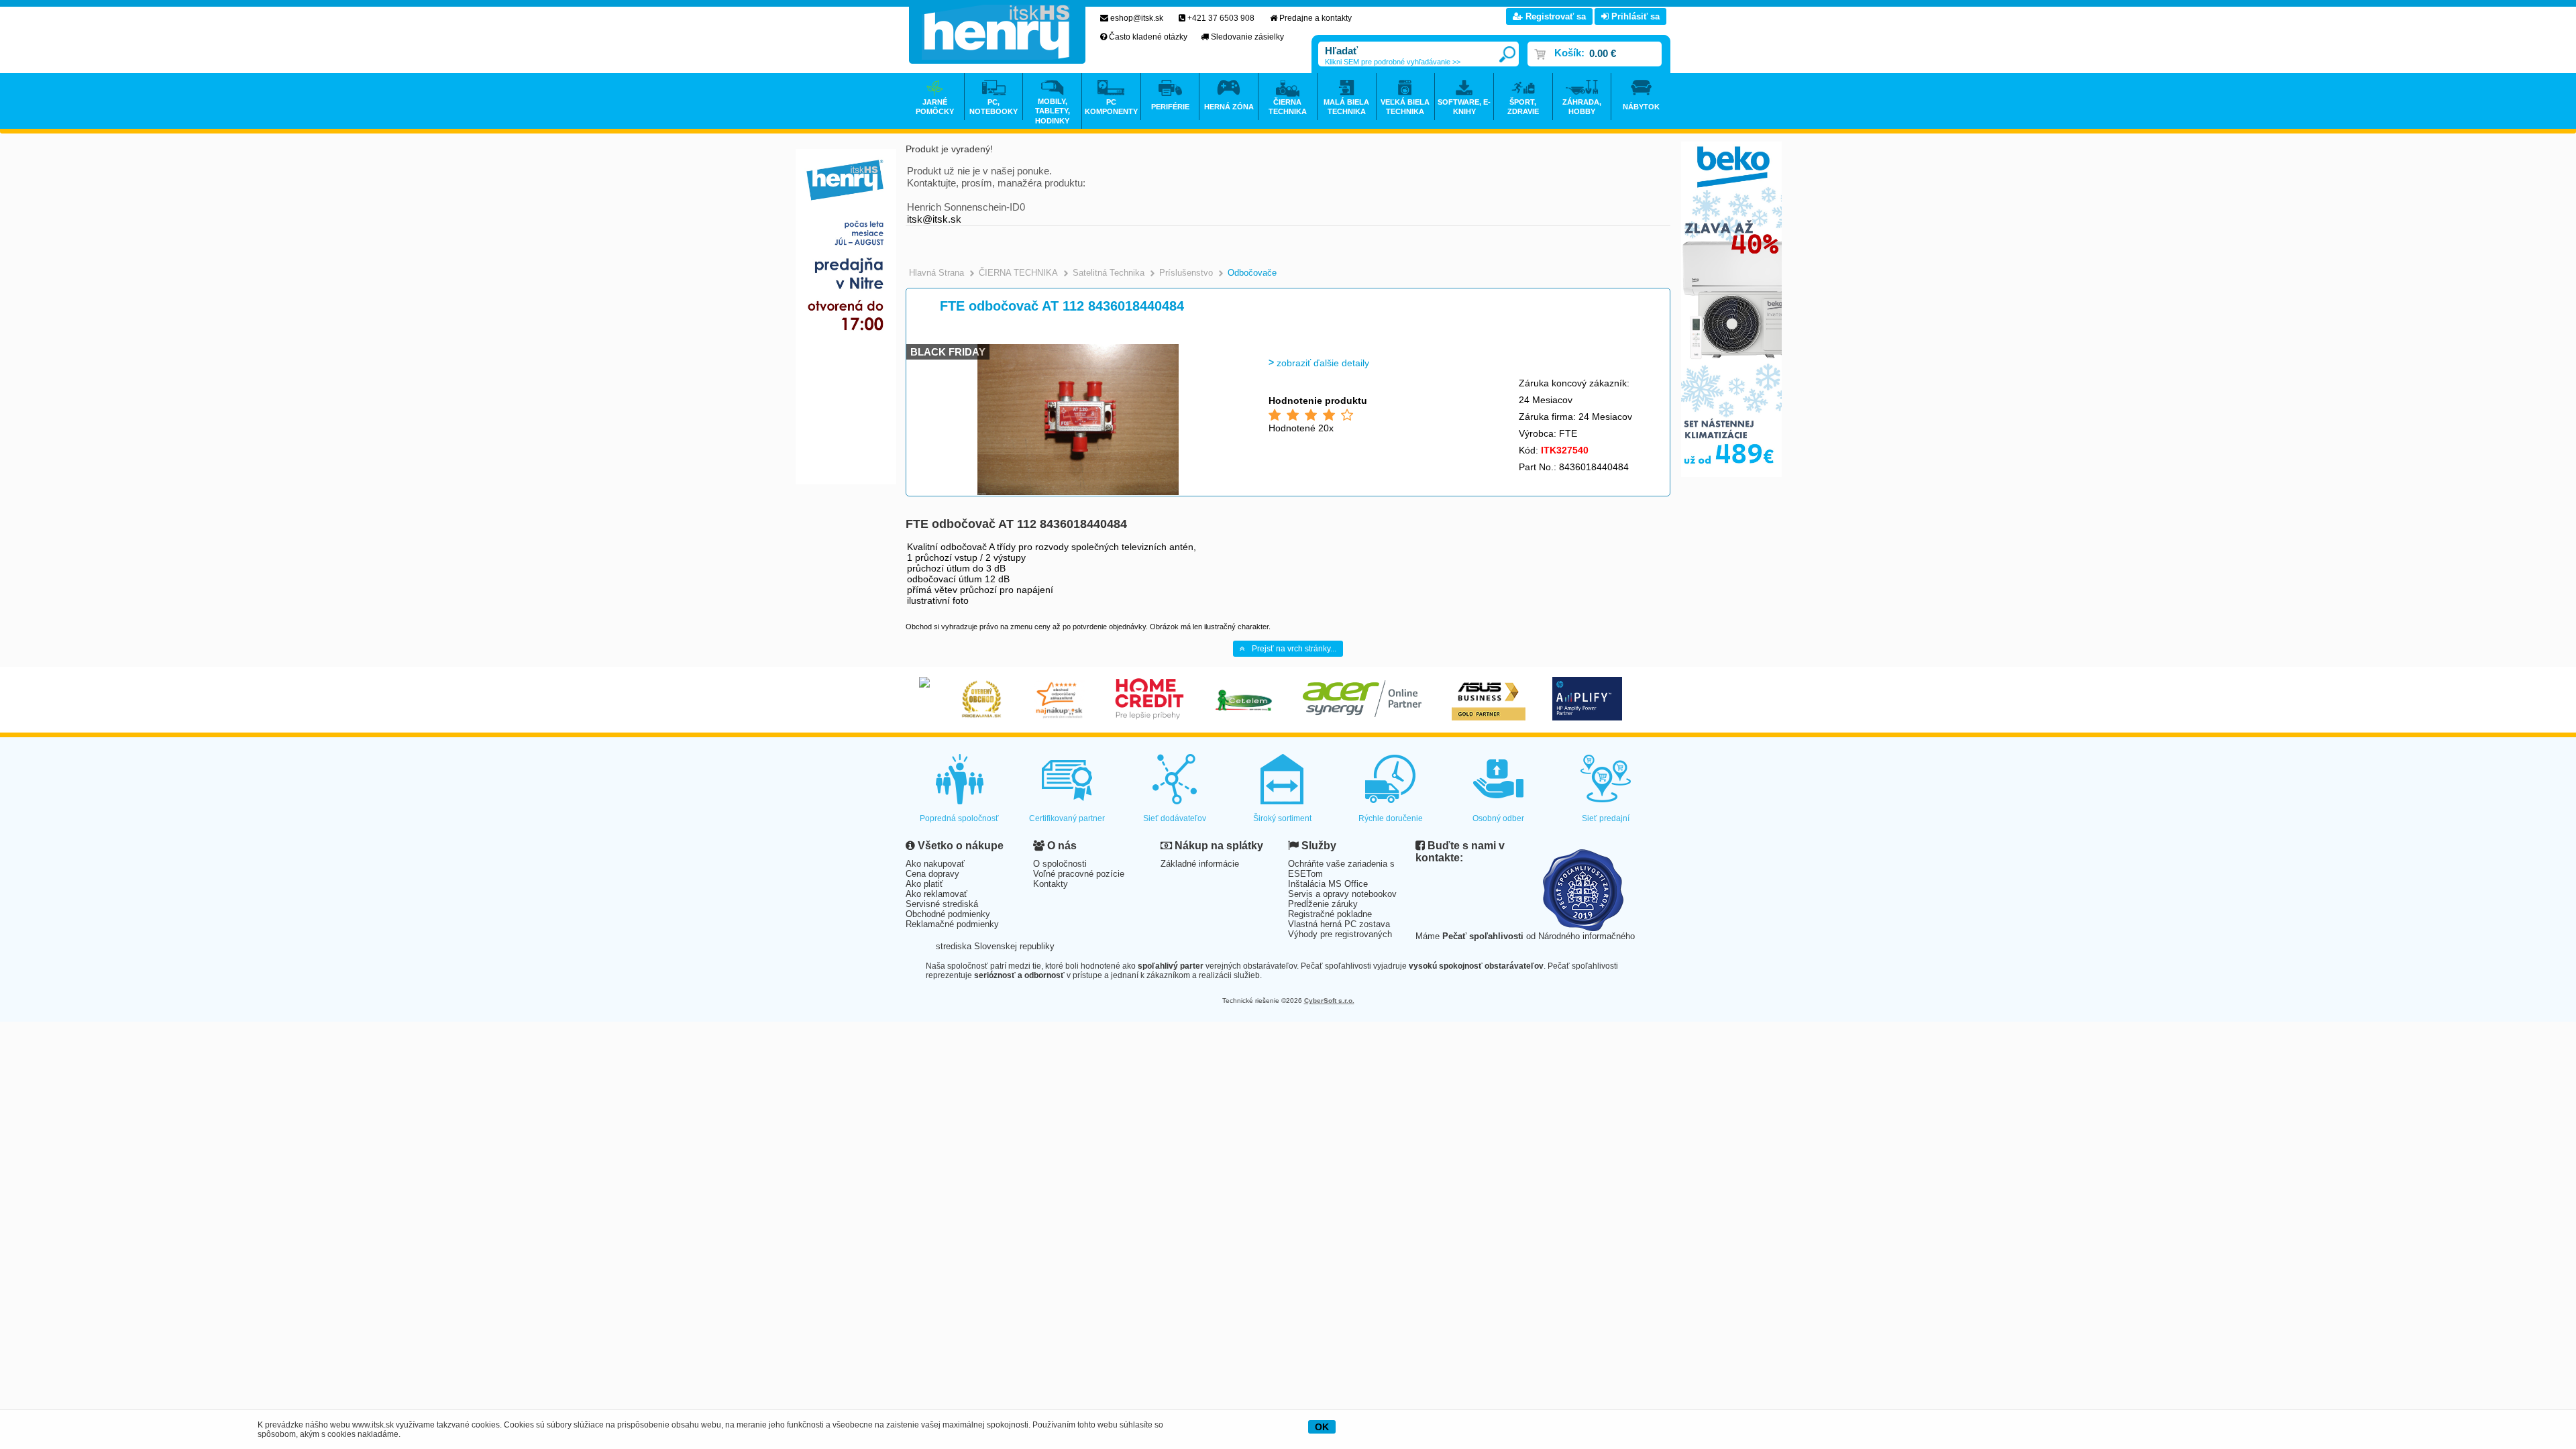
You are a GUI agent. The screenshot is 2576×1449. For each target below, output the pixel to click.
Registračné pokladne (1330, 914)
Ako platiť (924, 884)
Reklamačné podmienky (952, 924)
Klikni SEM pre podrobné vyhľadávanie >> (1393, 62)
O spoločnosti (1060, 864)
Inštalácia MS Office (1328, 884)
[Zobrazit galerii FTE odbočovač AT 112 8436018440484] (1078, 493)
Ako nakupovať (935, 864)
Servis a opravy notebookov (1342, 894)
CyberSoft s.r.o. (1329, 1001)
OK (1322, 1427)
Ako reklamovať (936, 894)
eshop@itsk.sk (1137, 18)
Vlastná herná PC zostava (1339, 924)
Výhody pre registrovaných (1340, 934)
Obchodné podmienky (948, 914)
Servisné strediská (942, 904)
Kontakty (1051, 884)
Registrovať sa (1554, 16)
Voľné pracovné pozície (1079, 874)
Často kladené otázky (1148, 37)
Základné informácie (1200, 864)
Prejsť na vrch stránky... (1294, 649)
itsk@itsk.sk (934, 219)
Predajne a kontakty (1316, 18)
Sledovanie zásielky (1247, 37)
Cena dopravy (932, 874)
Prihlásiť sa (1634, 16)
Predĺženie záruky (1323, 904)
